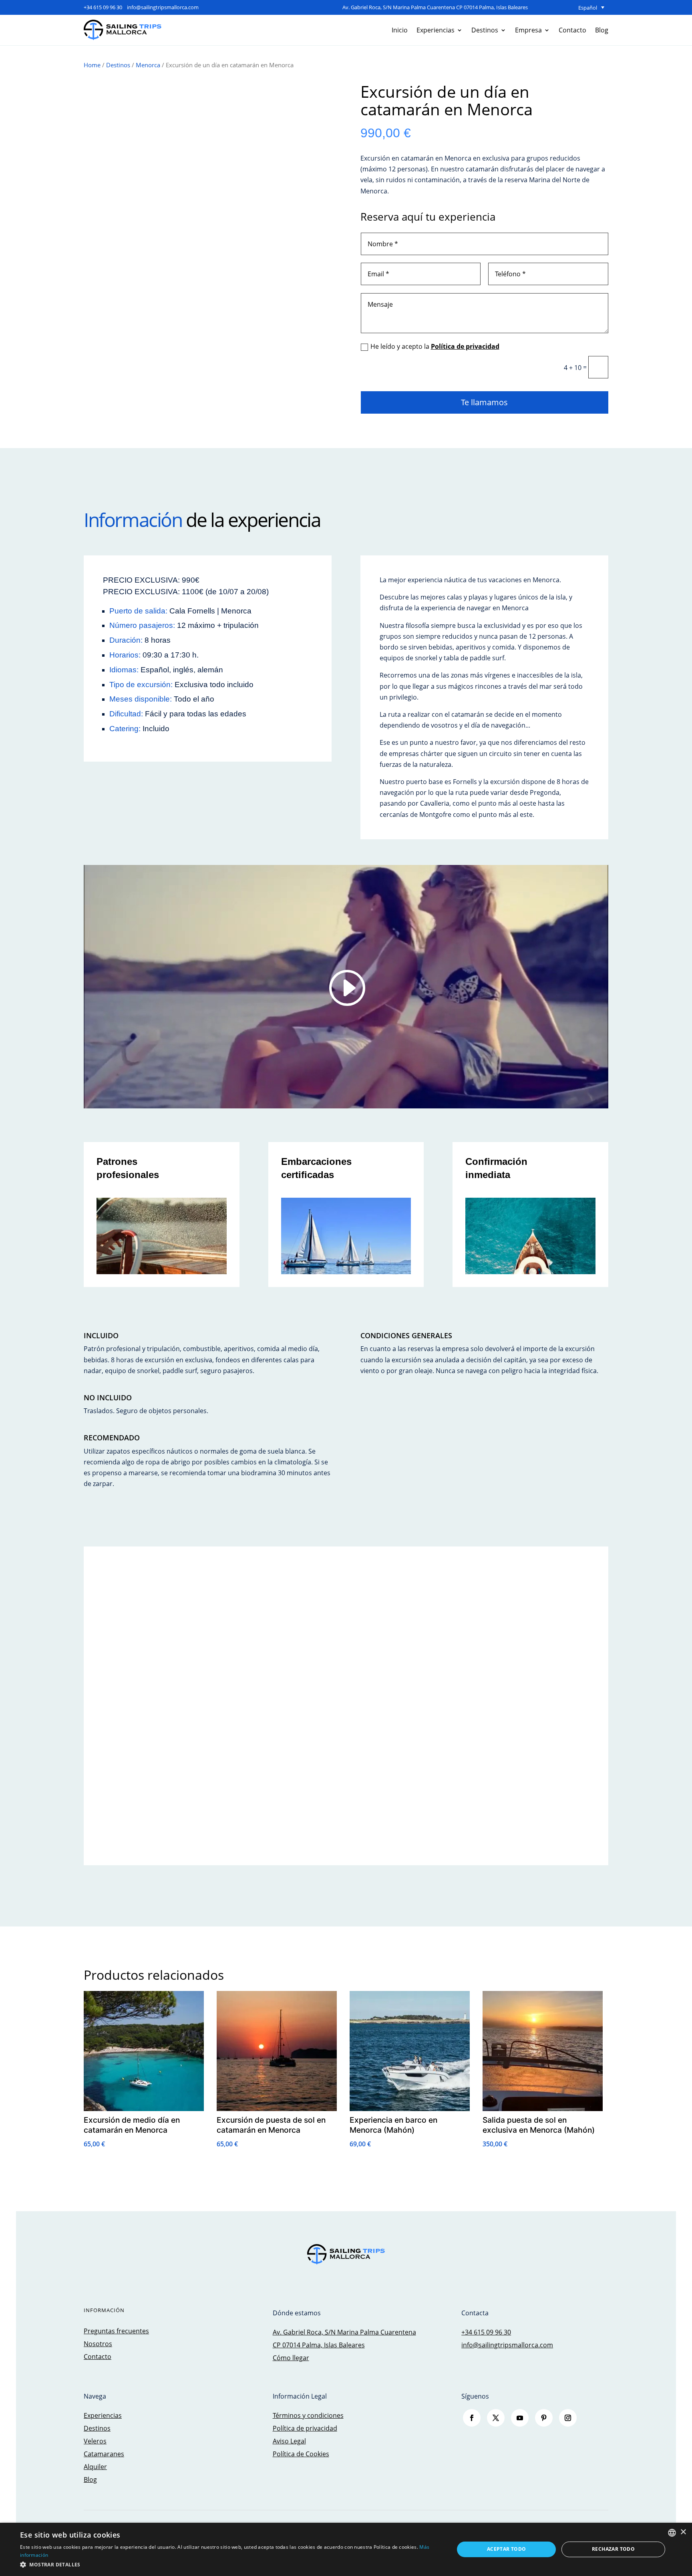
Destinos (485, 30)
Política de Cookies (301, 2454)
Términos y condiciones (308, 2415)
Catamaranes (104, 2454)
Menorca (148, 65)
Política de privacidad (465, 346)
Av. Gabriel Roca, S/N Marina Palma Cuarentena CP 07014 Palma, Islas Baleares (435, 7)
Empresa (528, 30)
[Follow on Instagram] (568, 2418)
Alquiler (95, 2467)
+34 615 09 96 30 (103, 7)
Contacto (572, 30)
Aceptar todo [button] (507, 2549)
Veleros (95, 2441)
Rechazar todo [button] (613, 2549)
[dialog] (346, 2549)
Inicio (400, 30)
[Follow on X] (496, 2418)
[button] (231, 2565)
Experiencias (436, 30)
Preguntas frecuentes (116, 2331)
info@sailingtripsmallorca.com (163, 7)
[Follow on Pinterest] (544, 2418)
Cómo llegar (291, 2358)
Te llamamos (484, 402)
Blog (602, 30)
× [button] (683, 2532)
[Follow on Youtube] (520, 2418)
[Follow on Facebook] (472, 2418)
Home (92, 65)
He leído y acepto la (435, 346)
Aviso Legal (289, 2441)
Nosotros (98, 2344)
